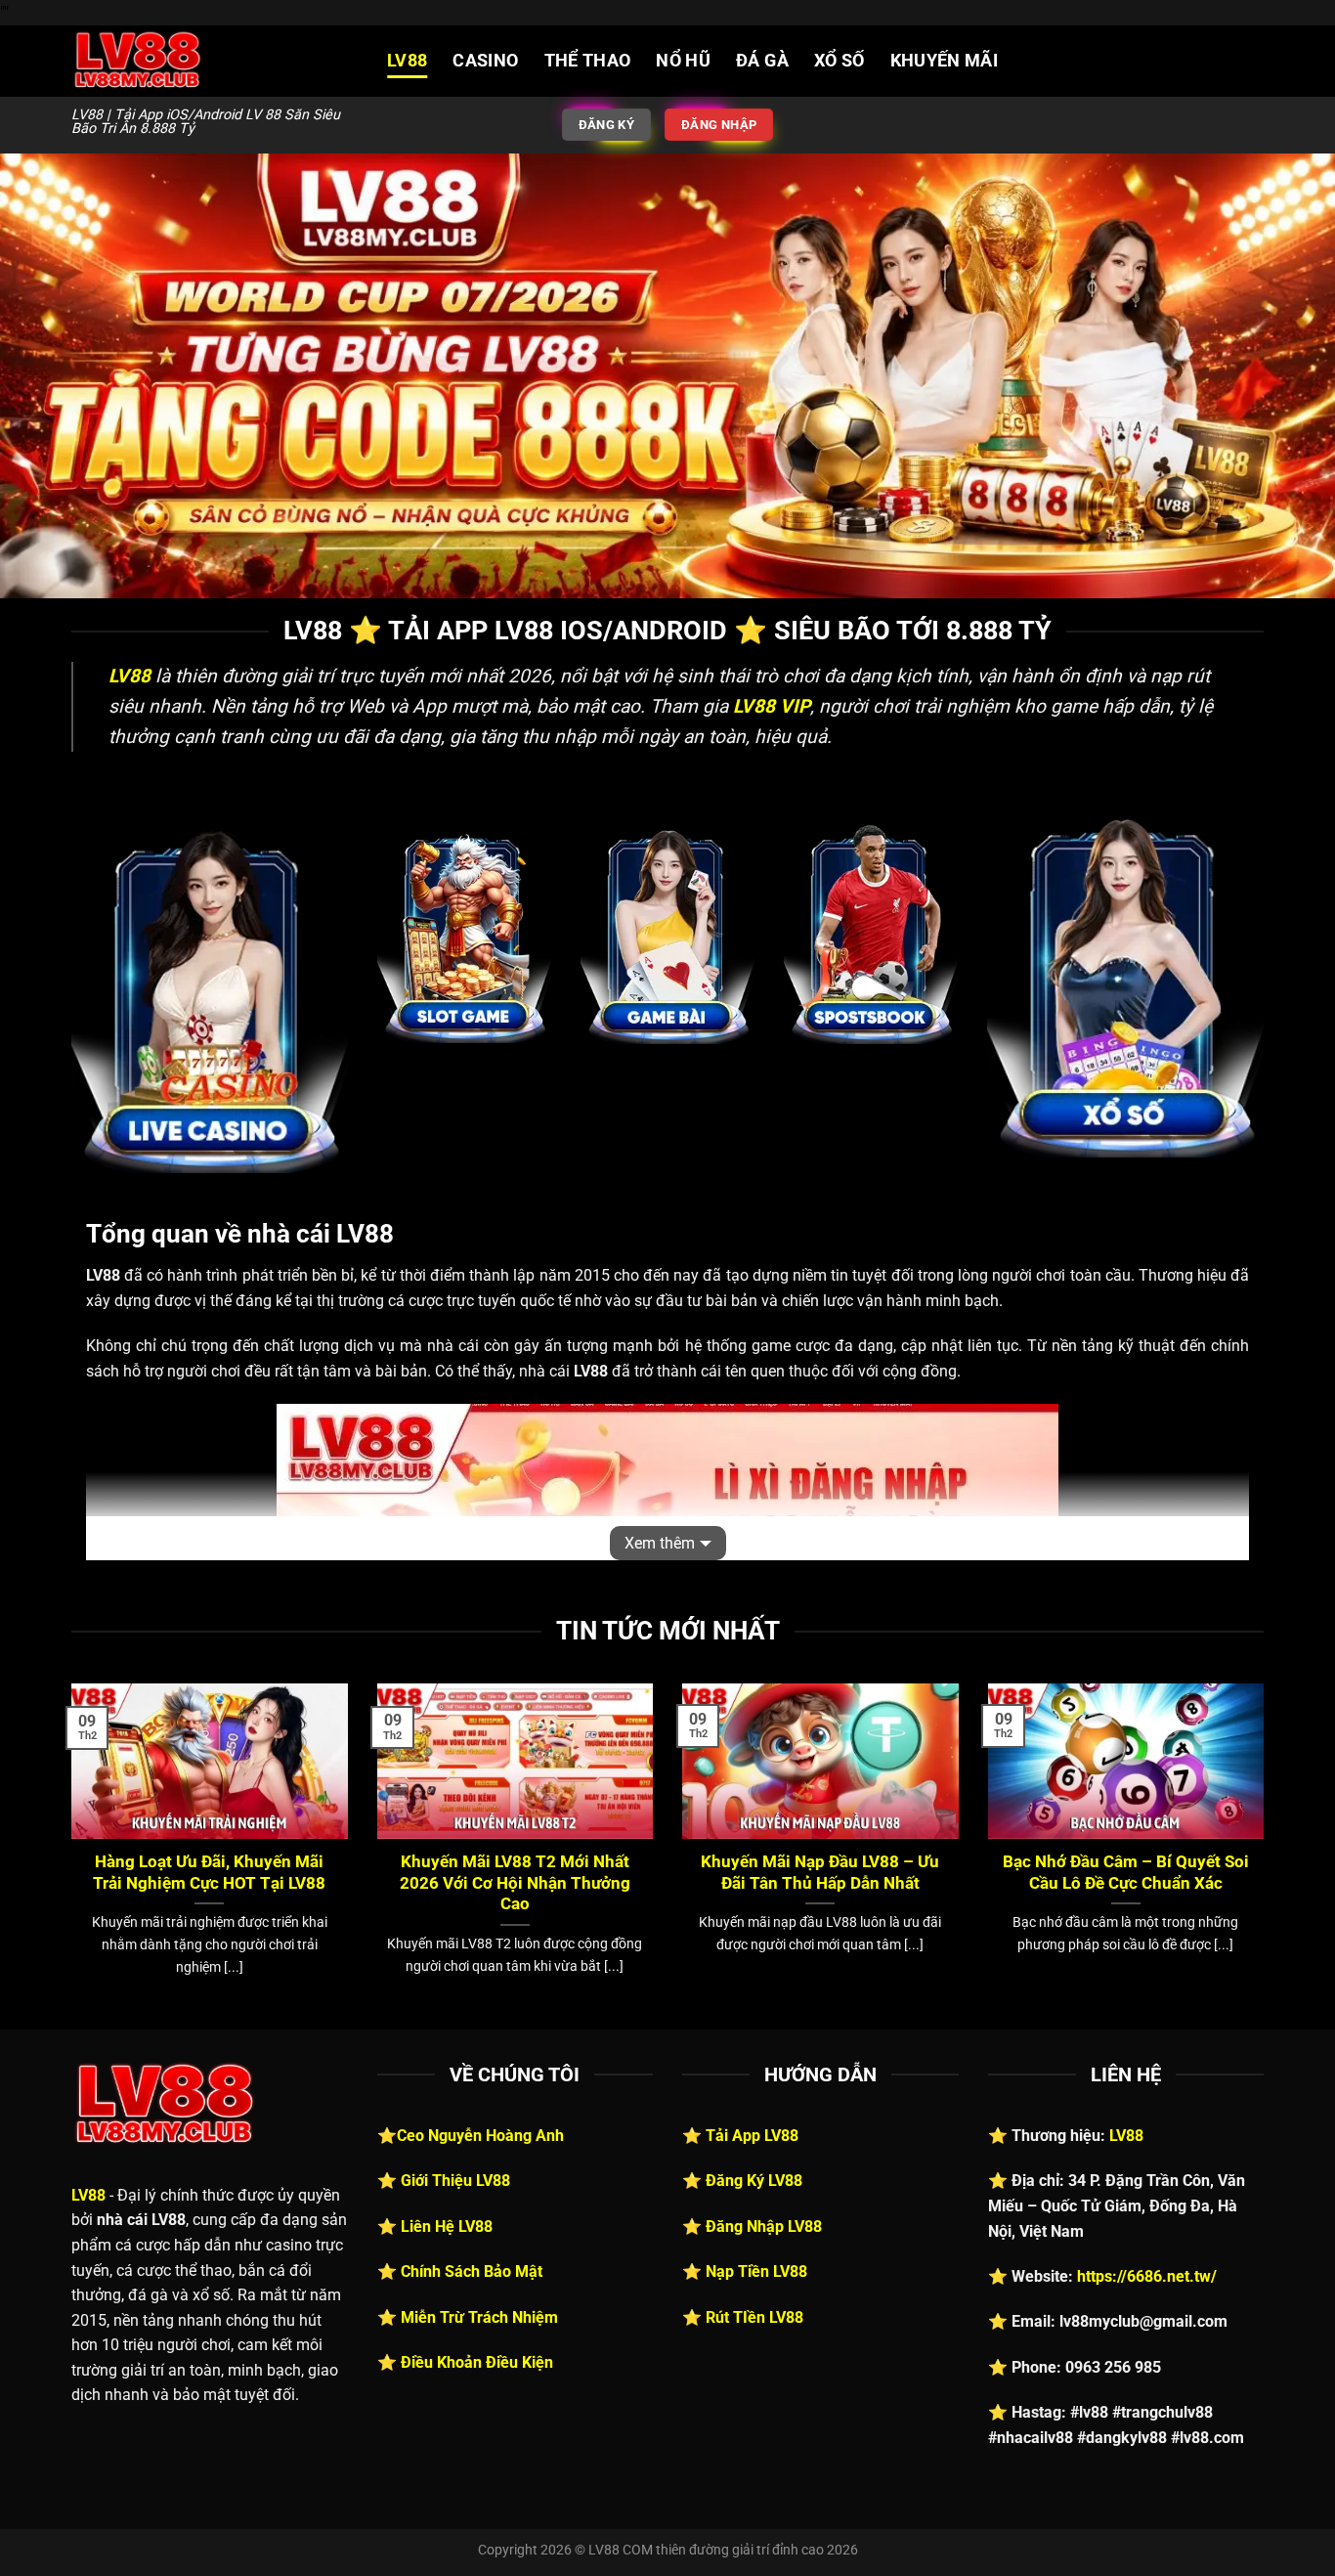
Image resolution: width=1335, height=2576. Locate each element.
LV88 (407, 61)
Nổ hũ (683, 61)
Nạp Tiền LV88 (756, 2271)
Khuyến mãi (945, 61)
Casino (485, 61)
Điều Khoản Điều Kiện (477, 2362)
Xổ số (840, 61)
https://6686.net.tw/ (1147, 2276)
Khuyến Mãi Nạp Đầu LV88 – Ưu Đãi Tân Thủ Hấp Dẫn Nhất (820, 1873)
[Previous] (67, 1855)
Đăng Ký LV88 (754, 2181)
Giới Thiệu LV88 (455, 2181)
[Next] (1268, 1855)
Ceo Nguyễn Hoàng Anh (480, 2136)
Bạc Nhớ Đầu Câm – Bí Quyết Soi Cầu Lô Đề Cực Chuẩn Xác (1126, 1873)
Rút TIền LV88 (754, 2317)
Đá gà (762, 61)
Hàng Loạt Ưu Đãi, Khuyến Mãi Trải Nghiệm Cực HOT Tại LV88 (209, 1873)
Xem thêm (660, 1543)
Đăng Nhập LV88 (764, 2227)
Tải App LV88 (752, 2136)
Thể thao (588, 61)
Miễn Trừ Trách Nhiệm (479, 2317)
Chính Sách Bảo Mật (472, 2271)
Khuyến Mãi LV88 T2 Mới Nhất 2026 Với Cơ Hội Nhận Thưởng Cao (515, 1883)
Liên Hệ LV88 (447, 2227)
